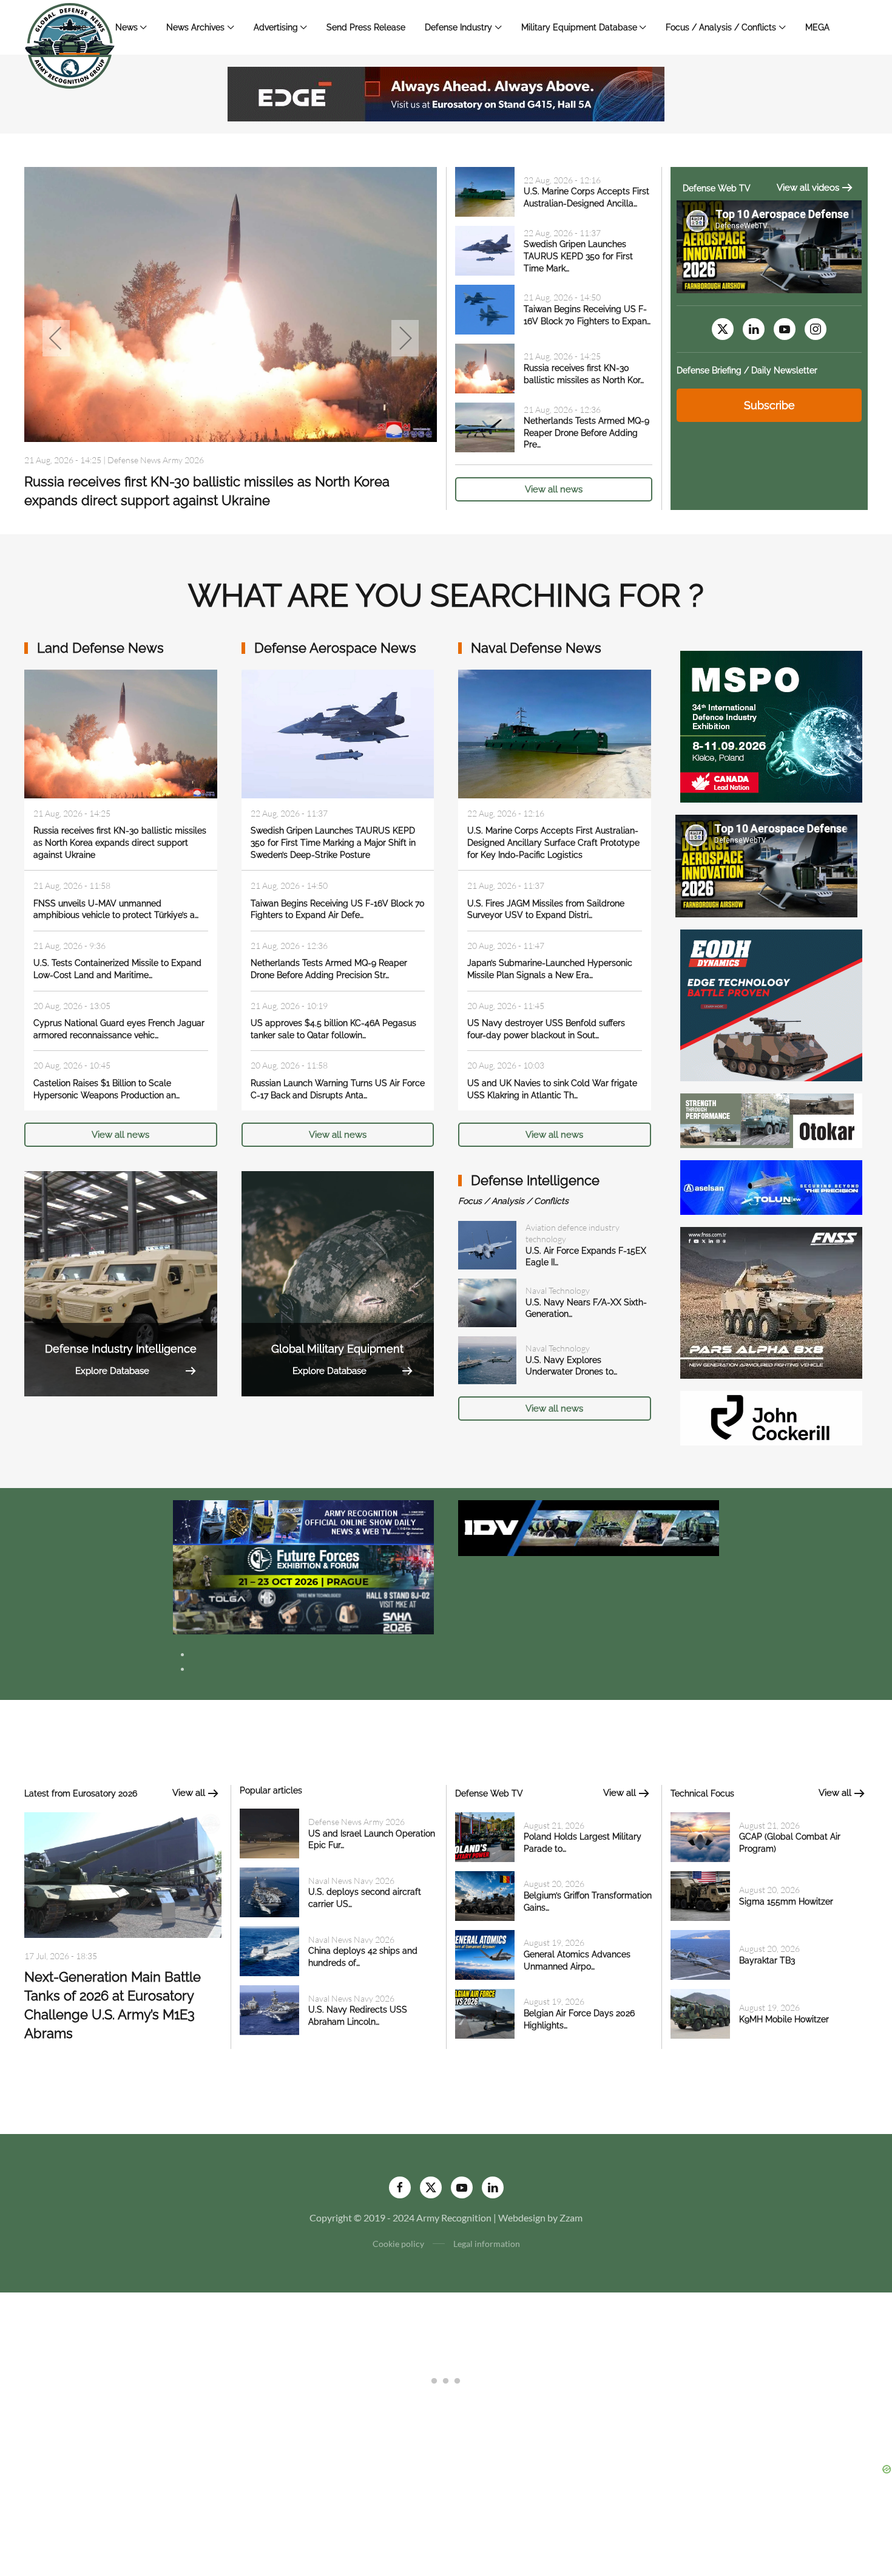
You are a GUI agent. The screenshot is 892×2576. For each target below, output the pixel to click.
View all (189, 1793)
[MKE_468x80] (303, 1610)
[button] (56, 338)
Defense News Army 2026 (156, 460)
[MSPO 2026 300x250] (771, 725)
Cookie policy (398, 2244)
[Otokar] (771, 1119)
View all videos (808, 188)
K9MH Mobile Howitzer (784, 2019)
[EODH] (771, 1004)
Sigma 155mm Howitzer (786, 1901)
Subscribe (769, 405)
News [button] (127, 27)
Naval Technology (558, 1290)
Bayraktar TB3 (767, 1960)
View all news (554, 489)
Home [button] (74, 27)
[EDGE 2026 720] (446, 93)
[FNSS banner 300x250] (771, 1301)
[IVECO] (589, 1527)
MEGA (817, 27)
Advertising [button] (276, 27)
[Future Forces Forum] (303, 1566)
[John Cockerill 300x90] (771, 1417)
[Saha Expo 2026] (303, 1521)
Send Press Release (366, 27)
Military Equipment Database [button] (579, 27)
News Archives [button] (195, 27)
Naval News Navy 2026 (351, 1881)
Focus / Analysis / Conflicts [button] (721, 27)
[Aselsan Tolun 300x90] (771, 1186)
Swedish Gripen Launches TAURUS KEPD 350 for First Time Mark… (578, 256)
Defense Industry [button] (458, 27)
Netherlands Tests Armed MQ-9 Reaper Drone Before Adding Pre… (586, 433)
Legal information (487, 2244)
